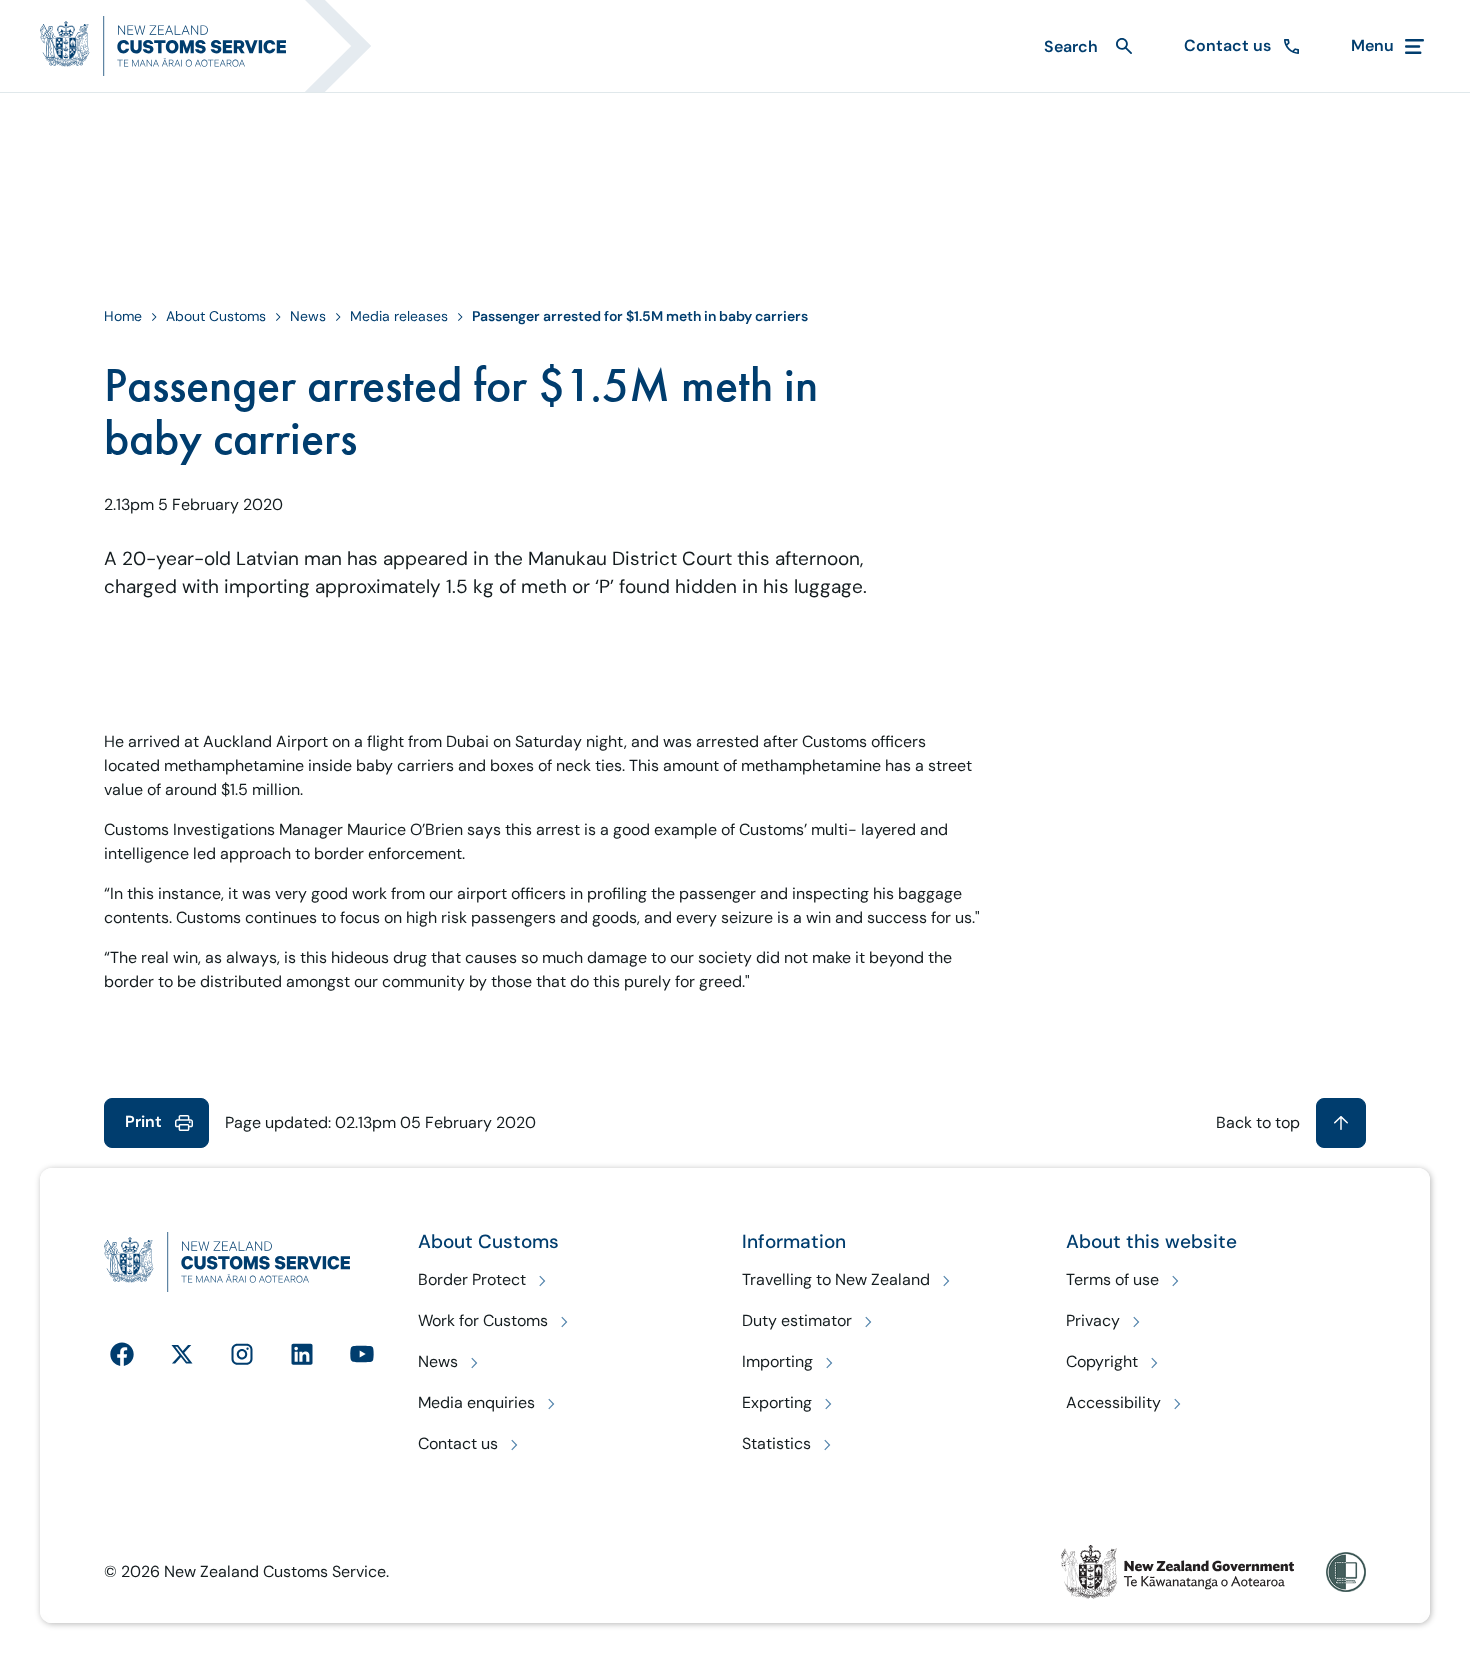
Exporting (777, 1402)
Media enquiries (476, 1402)
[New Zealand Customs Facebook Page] (122, 1354)
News (308, 316)
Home (123, 316)
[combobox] (1086, 46)
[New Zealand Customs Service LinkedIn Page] (302, 1354)
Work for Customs (483, 1320)
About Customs (216, 316)
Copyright (1102, 1361)
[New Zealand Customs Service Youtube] (362, 1354)
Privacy (1093, 1320)
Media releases (399, 316)
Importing (777, 1361)
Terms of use (1112, 1279)
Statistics (776, 1443)
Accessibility (1113, 1402)
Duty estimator (797, 1320)
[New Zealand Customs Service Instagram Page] (242, 1354)
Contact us (458, 1443)
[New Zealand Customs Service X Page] (182, 1354)
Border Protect (472, 1279)
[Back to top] (1341, 1123)
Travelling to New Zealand (836, 1279)
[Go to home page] (218, 46)
